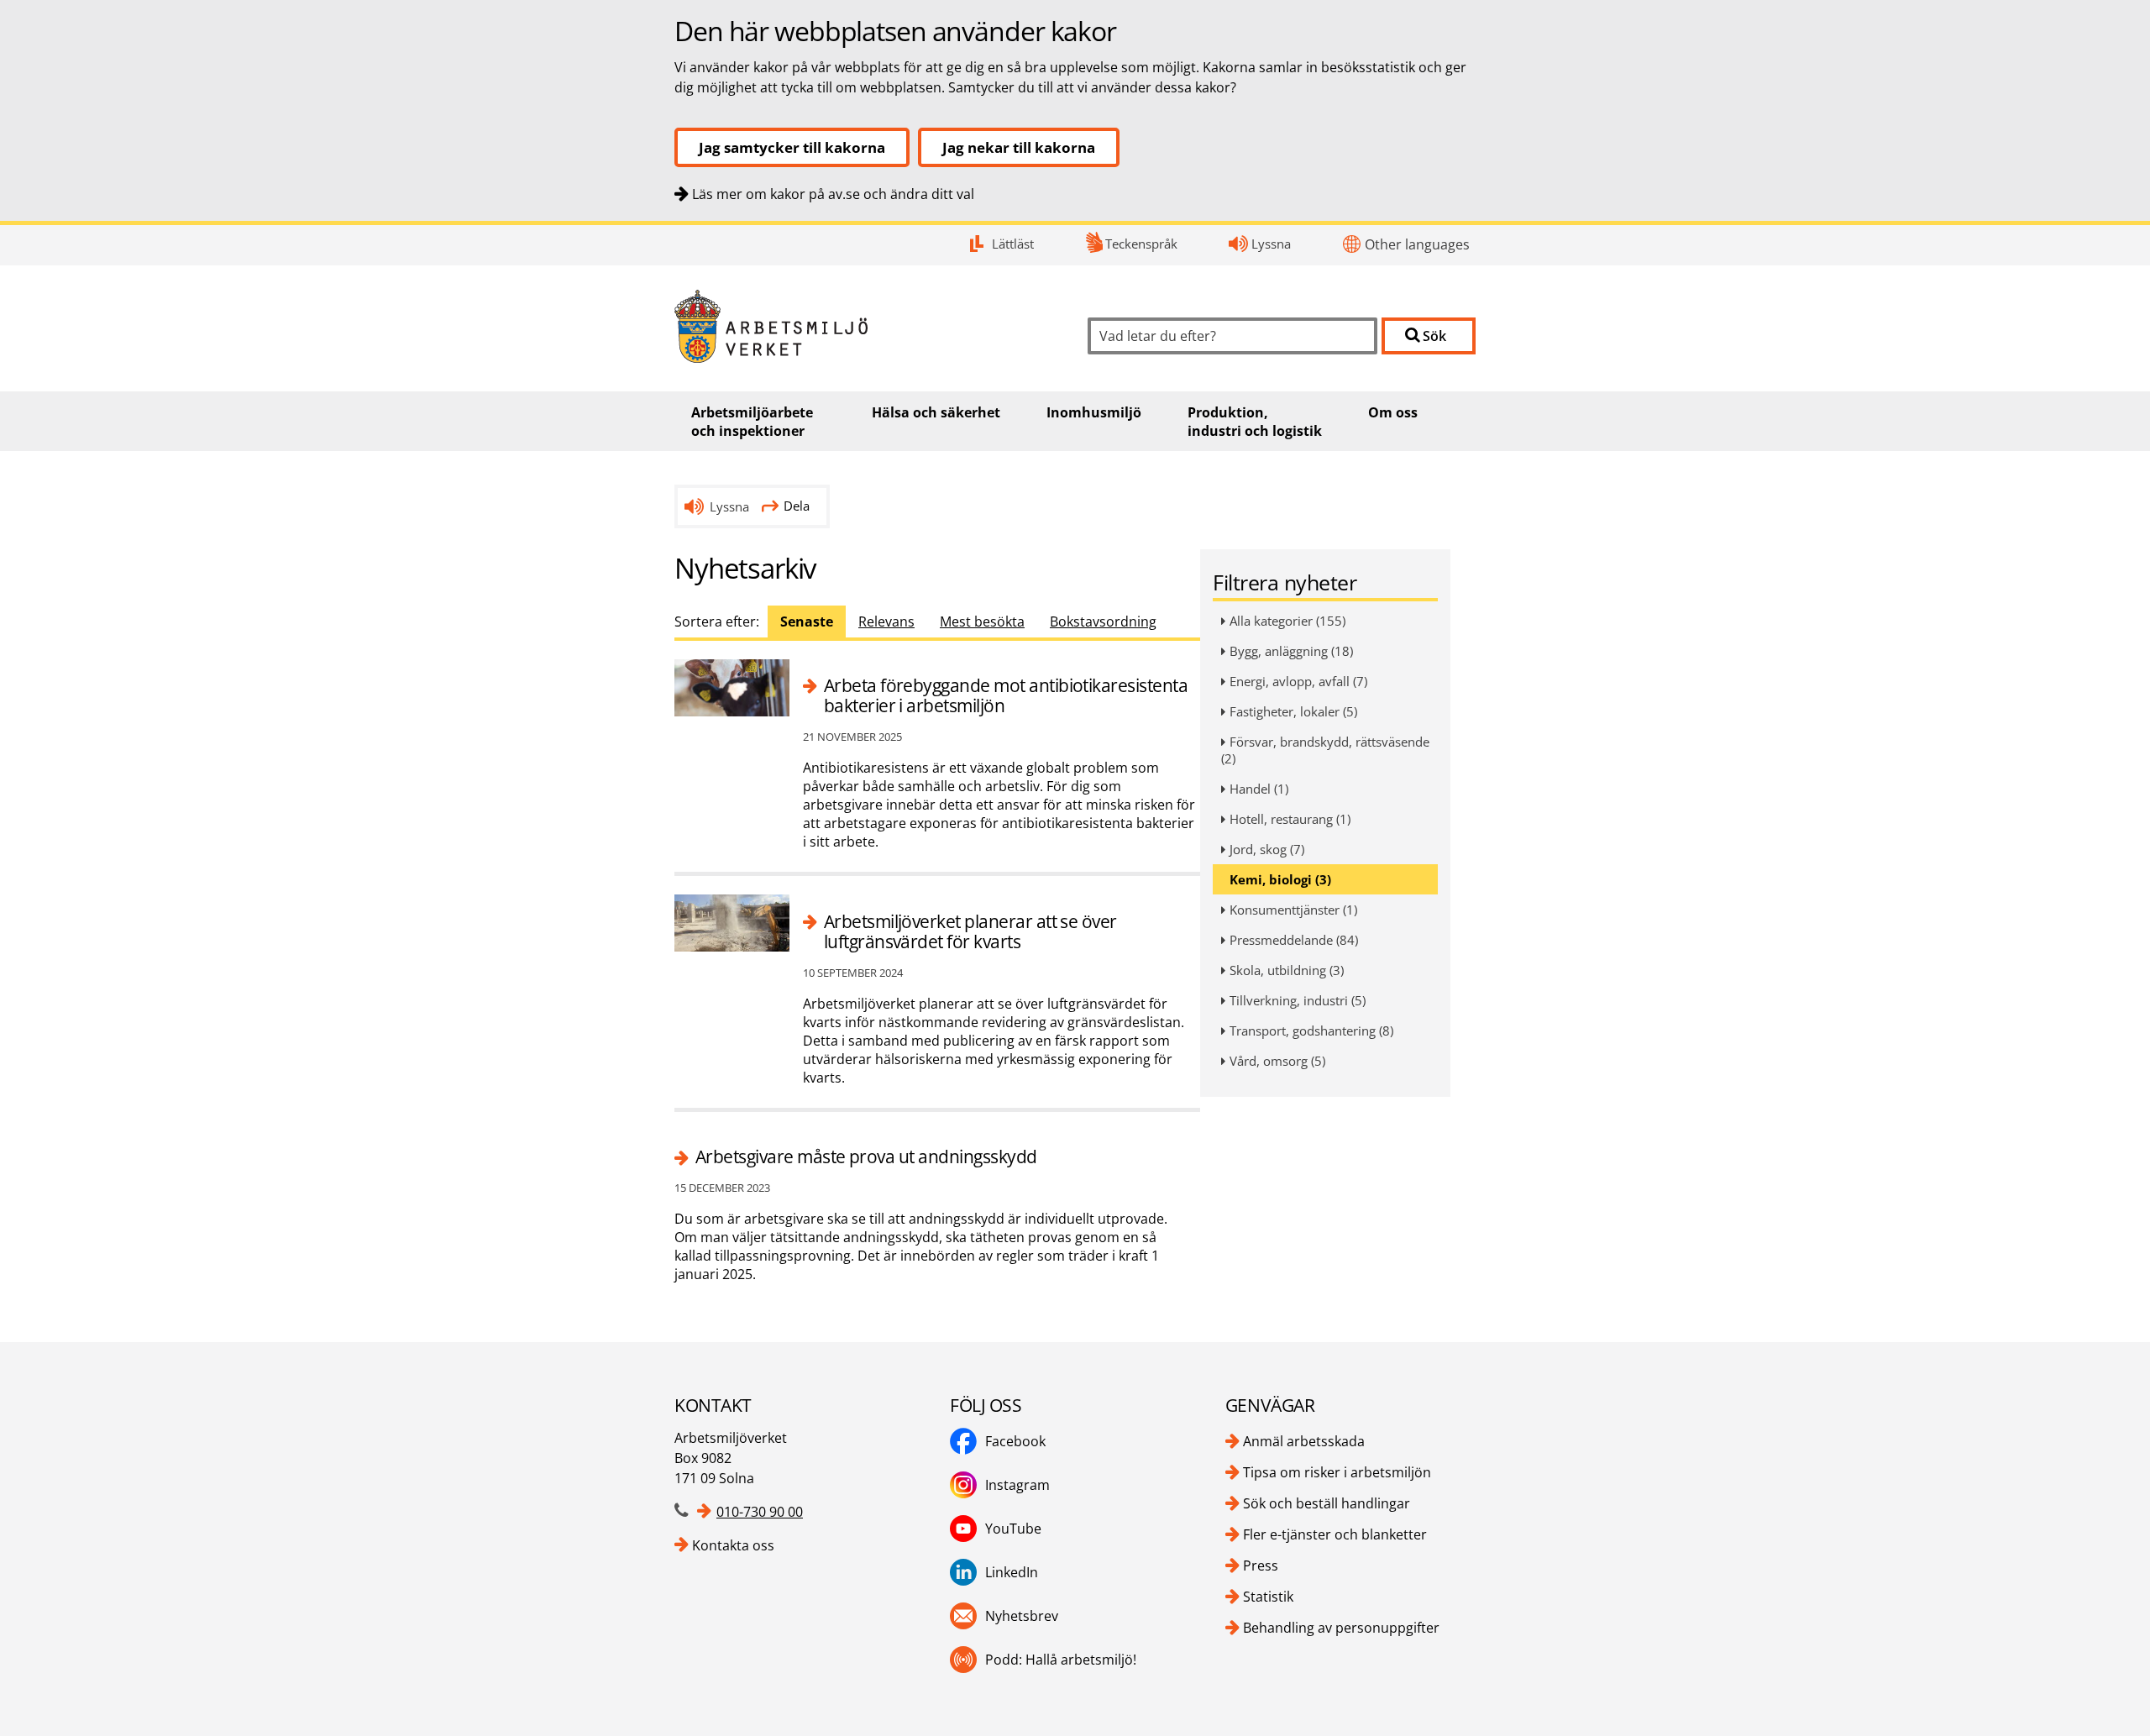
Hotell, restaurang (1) (1290, 819)
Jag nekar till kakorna (1019, 147)
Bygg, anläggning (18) (1291, 651)
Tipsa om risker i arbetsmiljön (1337, 1472)
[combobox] (1232, 336)
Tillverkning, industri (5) (1298, 1000)
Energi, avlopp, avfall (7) (1298, 681)
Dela (797, 506)
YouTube (1013, 1529)
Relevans (886, 621)
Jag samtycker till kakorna (792, 147)
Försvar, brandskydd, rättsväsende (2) (1325, 750)
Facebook (1015, 1441)
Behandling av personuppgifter (1341, 1628)
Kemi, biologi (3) (1280, 879)
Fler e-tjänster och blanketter (1335, 1534)
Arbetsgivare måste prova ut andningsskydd (866, 1156)
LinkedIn (1012, 1572)
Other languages (1417, 244)
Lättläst (1013, 244)
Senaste (807, 621)
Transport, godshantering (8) (1311, 1031)
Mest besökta (982, 621)
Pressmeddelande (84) (1294, 940)
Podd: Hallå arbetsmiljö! (1061, 1660)
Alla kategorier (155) (1287, 621)
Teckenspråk (1141, 244)
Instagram (1017, 1485)
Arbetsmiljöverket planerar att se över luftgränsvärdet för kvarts (970, 932)
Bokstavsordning (1103, 621)
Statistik (1268, 1597)
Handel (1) (1259, 789)
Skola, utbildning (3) (1287, 970)
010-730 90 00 (760, 1512)
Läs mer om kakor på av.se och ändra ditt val (833, 194)
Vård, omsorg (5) (1277, 1061)
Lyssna (1271, 244)
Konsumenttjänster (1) (1293, 910)
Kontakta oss (733, 1545)
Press (1261, 1566)
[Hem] (868, 326)
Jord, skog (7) (1267, 849)
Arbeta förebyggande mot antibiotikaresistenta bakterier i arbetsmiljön (1006, 696)
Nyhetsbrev (1022, 1616)
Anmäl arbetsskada (1304, 1441)
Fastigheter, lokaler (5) (1293, 711)
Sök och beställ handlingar (1327, 1503)
